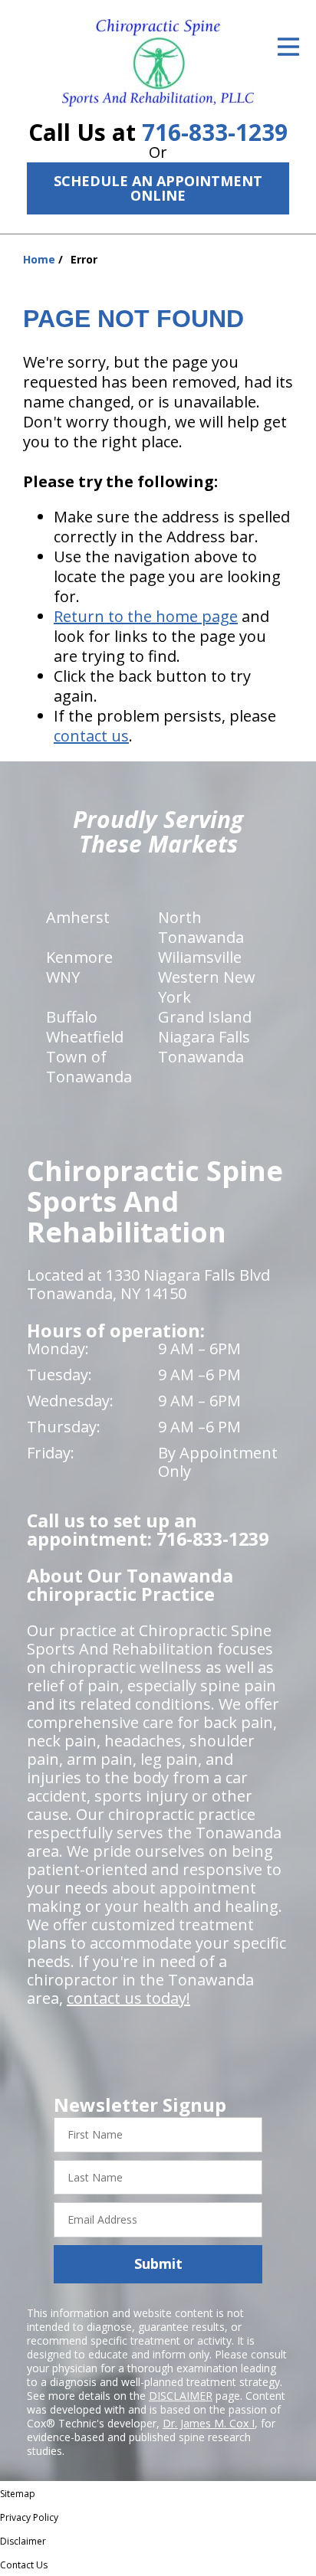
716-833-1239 (215, 132)
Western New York (207, 987)
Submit (158, 2263)
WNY (63, 977)
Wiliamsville (200, 957)
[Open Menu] (288, 47)
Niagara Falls (204, 1037)
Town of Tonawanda (89, 1067)
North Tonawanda (201, 927)
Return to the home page (146, 616)
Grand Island (205, 1017)
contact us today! (128, 1998)
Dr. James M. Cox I (209, 2423)
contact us (91, 736)
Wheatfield (85, 1037)
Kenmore (79, 957)
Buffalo (72, 1017)
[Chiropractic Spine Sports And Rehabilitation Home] (158, 63)
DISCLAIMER (181, 2396)
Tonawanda (201, 1057)
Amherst (78, 917)
